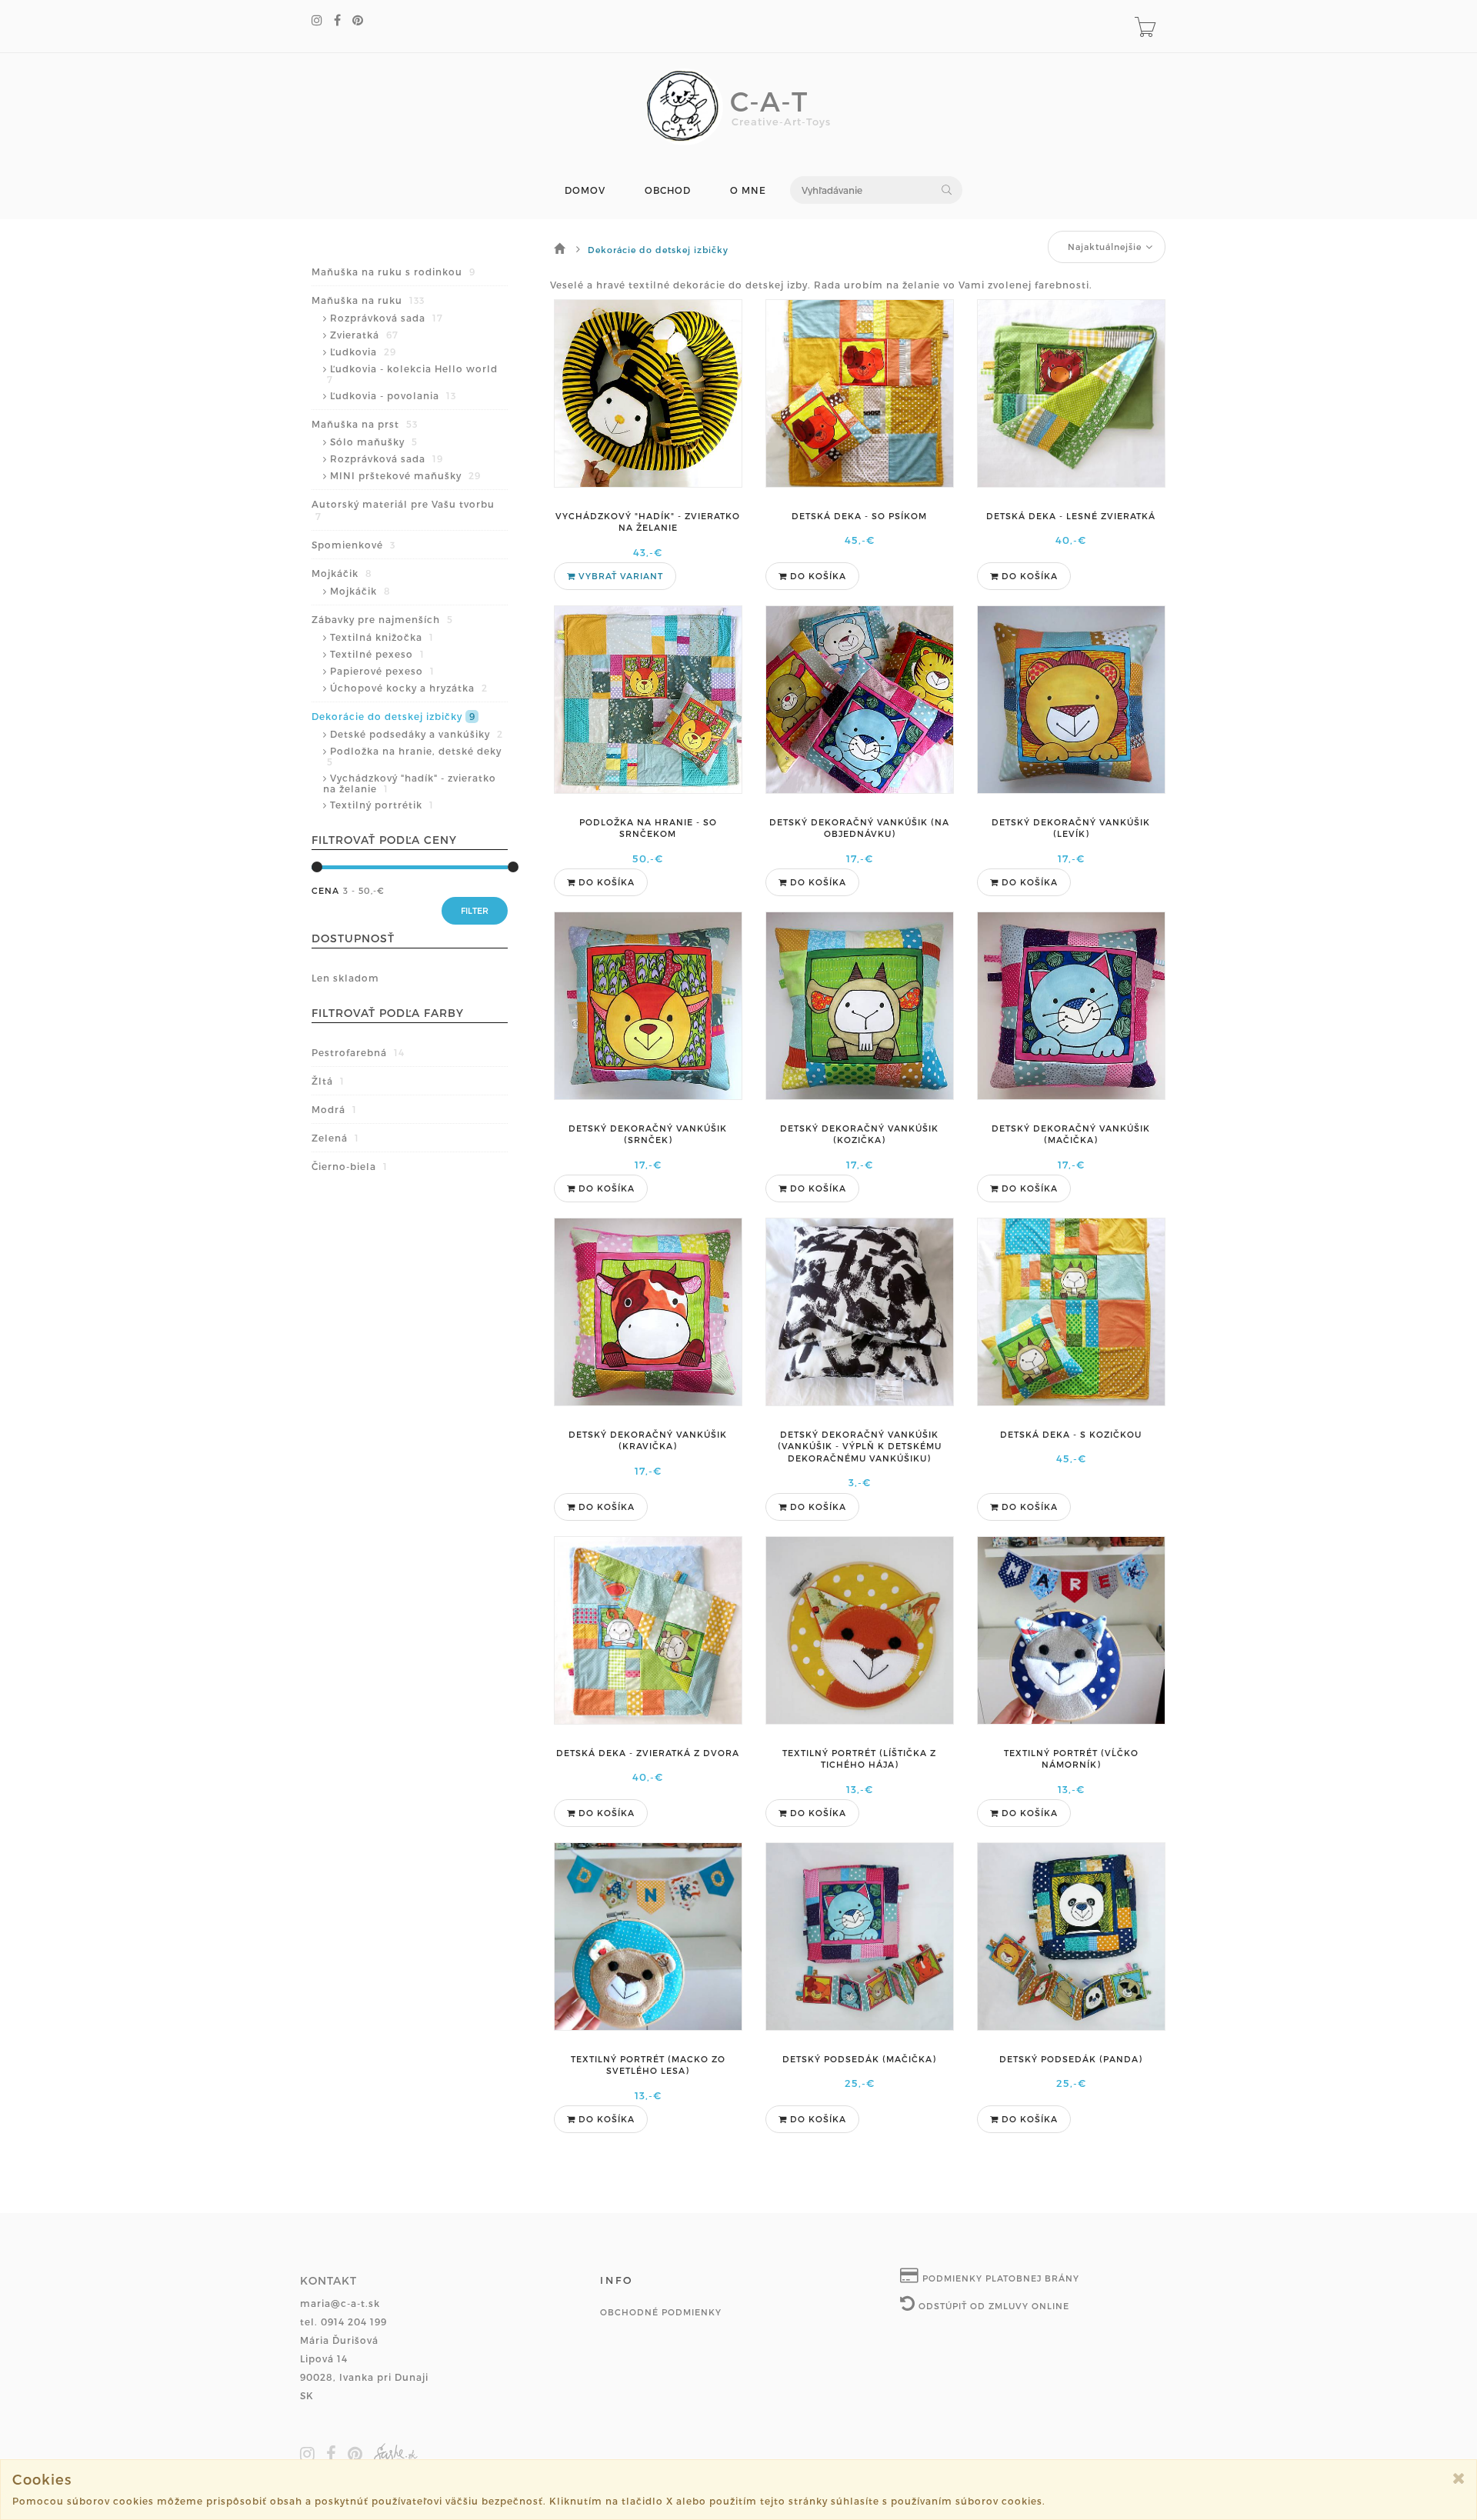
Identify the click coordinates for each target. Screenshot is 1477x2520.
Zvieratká (364, 335)
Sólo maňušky (374, 442)
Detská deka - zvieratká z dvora (648, 1753)
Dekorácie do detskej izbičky (393, 716)
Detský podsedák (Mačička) (859, 2059)
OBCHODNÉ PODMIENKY (661, 2312)
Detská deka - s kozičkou (1071, 1434)
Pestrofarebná (358, 1052)
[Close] (1459, 2478)
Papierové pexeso (382, 671)
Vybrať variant (619, 576)
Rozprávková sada (387, 318)
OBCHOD (668, 190)
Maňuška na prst (365, 424)
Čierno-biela (350, 1166)
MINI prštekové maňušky (405, 475)
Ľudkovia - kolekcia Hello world (412, 374)
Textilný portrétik (382, 805)
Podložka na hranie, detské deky (414, 756)
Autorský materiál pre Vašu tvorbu (403, 510)
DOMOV (585, 190)
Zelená (335, 1138)
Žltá (328, 1081)
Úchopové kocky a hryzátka (409, 688)
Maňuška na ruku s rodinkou (393, 272)
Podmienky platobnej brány (999, 2278)
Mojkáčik (342, 573)
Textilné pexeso (377, 654)
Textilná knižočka (382, 637)
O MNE (748, 190)
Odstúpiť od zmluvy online (992, 2306)
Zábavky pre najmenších (382, 619)
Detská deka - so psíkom (859, 516)
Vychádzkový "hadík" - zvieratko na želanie (410, 783)
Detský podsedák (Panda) (1071, 2059)
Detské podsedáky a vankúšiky (417, 734)
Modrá (334, 1109)
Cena (325, 890)
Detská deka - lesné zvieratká (1071, 516)
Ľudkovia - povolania (393, 395)
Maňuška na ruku (368, 300)
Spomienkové (353, 545)
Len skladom (345, 978)
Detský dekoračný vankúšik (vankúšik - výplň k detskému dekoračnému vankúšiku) (860, 1446)
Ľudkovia (363, 352)
